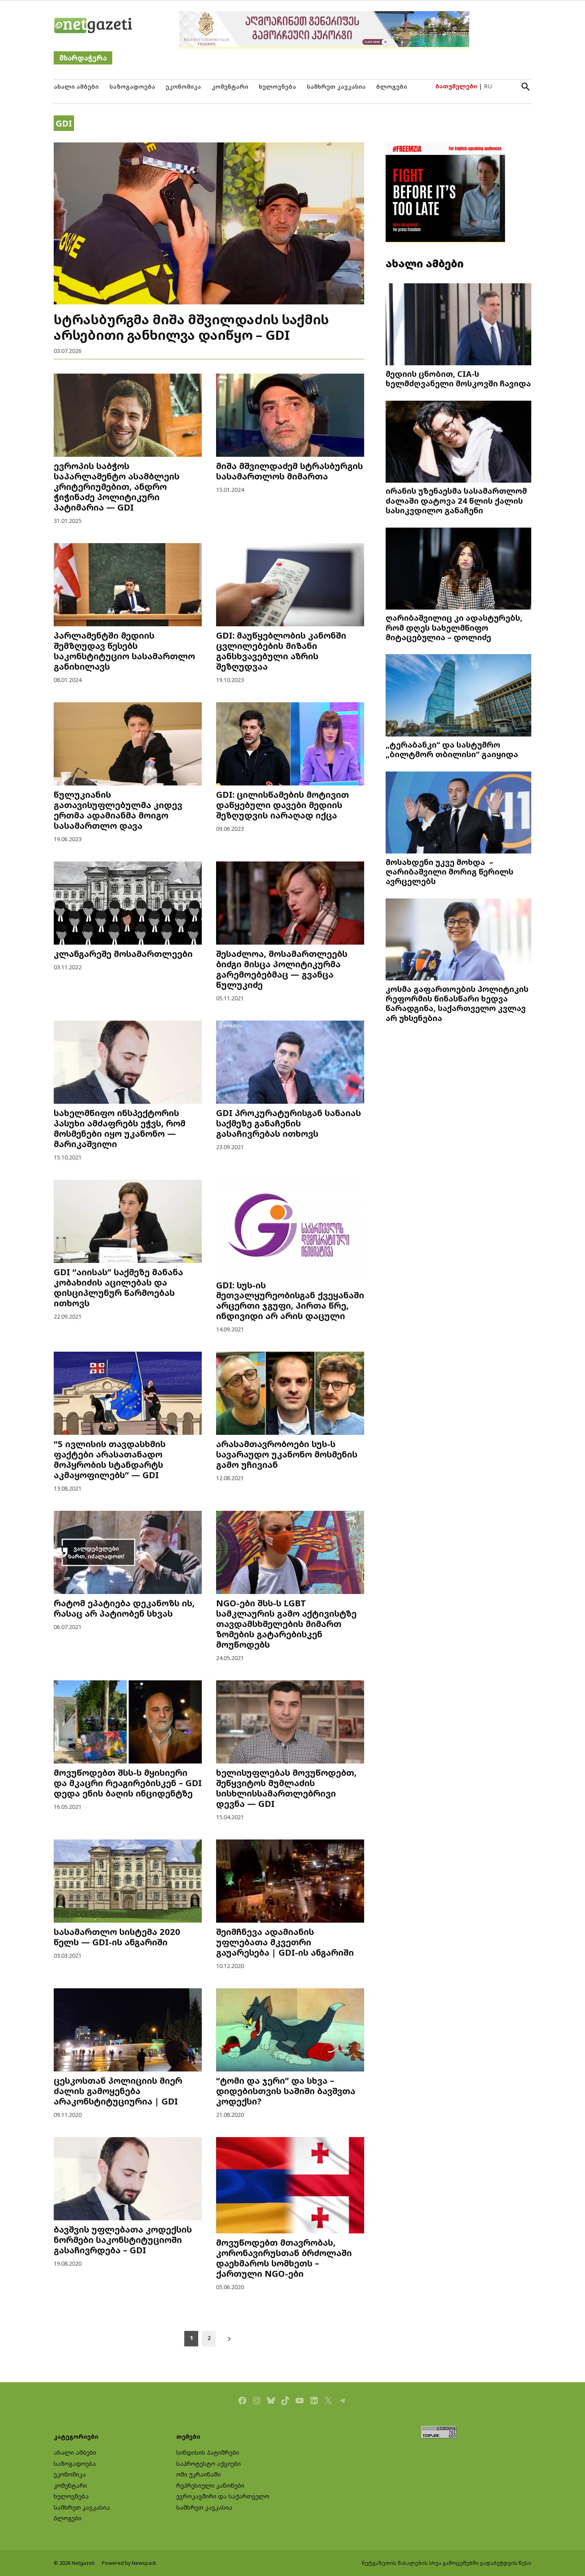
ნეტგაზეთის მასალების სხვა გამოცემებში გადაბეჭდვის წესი (447, 2563)
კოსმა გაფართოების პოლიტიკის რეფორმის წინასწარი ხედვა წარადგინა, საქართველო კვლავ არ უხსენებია (457, 1003)
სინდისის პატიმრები (208, 2452)
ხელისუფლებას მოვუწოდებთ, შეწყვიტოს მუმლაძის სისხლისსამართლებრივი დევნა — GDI (286, 1788)
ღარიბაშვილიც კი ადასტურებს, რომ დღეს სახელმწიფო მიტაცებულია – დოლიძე (454, 627)
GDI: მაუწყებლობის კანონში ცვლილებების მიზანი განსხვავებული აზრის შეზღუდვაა (281, 651)
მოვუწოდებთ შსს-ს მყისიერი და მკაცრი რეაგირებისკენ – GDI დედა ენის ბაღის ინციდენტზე (128, 1783)
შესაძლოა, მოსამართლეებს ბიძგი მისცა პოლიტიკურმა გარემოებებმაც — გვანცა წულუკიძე (282, 969)
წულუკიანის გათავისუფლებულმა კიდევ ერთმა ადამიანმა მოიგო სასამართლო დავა (118, 810)
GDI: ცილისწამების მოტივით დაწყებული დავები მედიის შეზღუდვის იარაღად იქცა (283, 805)
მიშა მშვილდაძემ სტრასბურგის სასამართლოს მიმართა (290, 471)
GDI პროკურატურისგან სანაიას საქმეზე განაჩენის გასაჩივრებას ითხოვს (289, 1123)
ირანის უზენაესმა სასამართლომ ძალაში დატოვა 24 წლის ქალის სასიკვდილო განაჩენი (456, 500)
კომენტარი (230, 87)
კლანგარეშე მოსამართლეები (123, 954)
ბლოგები (392, 87)
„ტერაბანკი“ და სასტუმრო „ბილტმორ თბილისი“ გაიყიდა (452, 749)
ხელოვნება (277, 87)
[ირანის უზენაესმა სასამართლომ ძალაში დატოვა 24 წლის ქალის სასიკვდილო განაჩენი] (458, 442)
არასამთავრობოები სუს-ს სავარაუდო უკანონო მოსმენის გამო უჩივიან (287, 1454)
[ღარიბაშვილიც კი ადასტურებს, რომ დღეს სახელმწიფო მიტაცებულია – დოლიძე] (458, 569)
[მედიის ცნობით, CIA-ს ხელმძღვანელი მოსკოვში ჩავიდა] (458, 325)
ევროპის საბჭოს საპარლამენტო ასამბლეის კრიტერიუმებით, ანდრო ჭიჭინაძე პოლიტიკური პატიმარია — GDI (117, 486)
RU (488, 86)
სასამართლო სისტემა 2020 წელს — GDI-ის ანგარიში (117, 1937)
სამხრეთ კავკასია (336, 87)
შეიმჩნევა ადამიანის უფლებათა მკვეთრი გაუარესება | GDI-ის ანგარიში (285, 1942)
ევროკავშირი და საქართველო (223, 2496)
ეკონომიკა (183, 87)
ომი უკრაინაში (199, 2474)
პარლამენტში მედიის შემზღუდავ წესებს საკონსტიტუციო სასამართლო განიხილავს (124, 651)
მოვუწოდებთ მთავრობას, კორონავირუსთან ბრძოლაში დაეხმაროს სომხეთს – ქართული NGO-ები (284, 2258)
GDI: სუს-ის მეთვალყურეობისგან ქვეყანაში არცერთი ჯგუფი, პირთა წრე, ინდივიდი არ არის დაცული (290, 1301)
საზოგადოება (132, 87)
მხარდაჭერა (83, 58)
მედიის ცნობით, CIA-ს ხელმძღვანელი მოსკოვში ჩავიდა (458, 378)
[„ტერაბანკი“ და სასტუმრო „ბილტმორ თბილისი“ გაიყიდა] (458, 696)
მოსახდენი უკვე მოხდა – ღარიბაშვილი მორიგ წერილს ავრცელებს (449, 871)
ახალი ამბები (76, 87)
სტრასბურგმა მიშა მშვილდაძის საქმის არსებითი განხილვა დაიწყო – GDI (191, 327)
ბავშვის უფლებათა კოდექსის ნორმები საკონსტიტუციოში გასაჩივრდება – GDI (123, 2240)
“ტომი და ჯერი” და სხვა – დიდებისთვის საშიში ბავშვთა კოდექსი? (286, 2091)
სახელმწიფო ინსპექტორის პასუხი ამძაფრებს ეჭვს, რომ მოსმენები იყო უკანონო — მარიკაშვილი (120, 1128)
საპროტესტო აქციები (209, 2464)
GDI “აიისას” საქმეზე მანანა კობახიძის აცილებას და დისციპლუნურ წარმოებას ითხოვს (118, 1287)
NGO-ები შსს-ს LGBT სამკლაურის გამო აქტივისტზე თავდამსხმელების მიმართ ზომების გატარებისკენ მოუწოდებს (286, 1624)
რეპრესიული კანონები (210, 2485)
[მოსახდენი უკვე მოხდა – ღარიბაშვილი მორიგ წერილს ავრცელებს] (458, 814)
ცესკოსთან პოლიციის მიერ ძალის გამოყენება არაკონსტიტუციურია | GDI (118, 2091)
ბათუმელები (456, 86)
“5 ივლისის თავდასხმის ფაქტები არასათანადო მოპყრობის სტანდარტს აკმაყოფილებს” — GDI (110, 1459)
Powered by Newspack (129, 2563)
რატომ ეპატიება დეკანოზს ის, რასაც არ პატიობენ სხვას (124, 1608)
